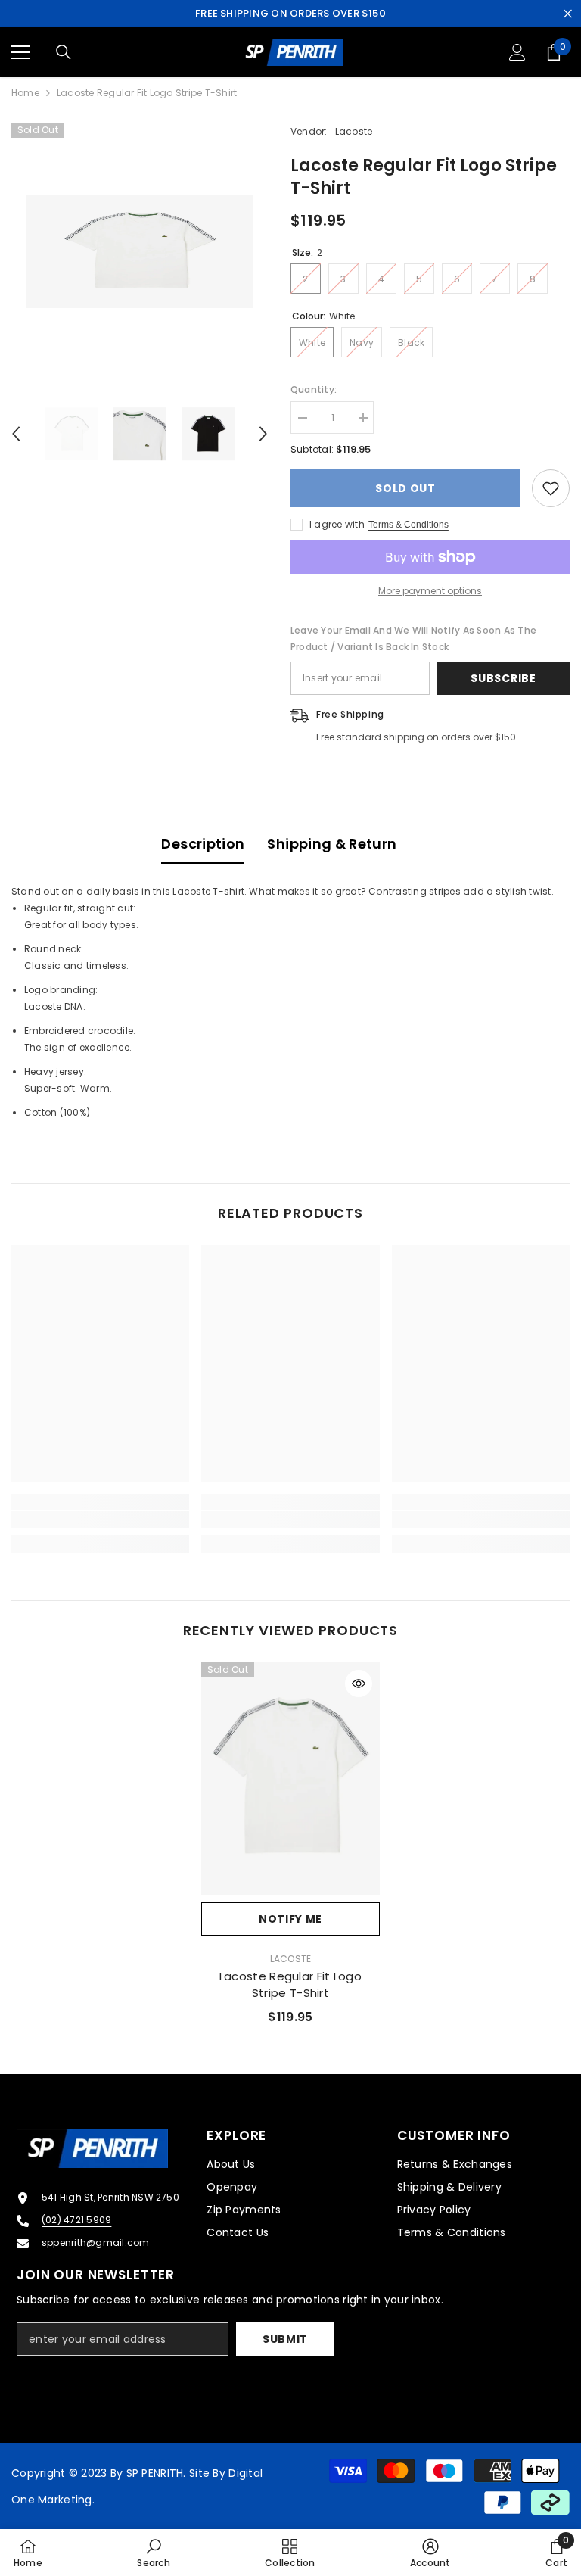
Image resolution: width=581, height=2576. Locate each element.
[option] (140, 251)
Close (568, 14)
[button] (16, 434)
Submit (285, 2339)
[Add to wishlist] (551, 488)
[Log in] (517, 52)
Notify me (290, 1919)
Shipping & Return (332, 844)
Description (203, 844)
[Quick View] (359, 1684)
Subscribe (503, 678)
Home (25, 93)
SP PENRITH (155, 2473)
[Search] (64, 52)
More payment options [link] (430, 591)
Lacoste (354, 131)
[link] (100, 1519)
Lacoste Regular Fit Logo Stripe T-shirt (290, 1984)
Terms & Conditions (409, 525)
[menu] (20, 52)
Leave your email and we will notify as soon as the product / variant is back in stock (413, 639)
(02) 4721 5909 (76, 2220)
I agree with (337, 524)
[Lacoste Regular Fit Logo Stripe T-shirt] (290, 1779)
